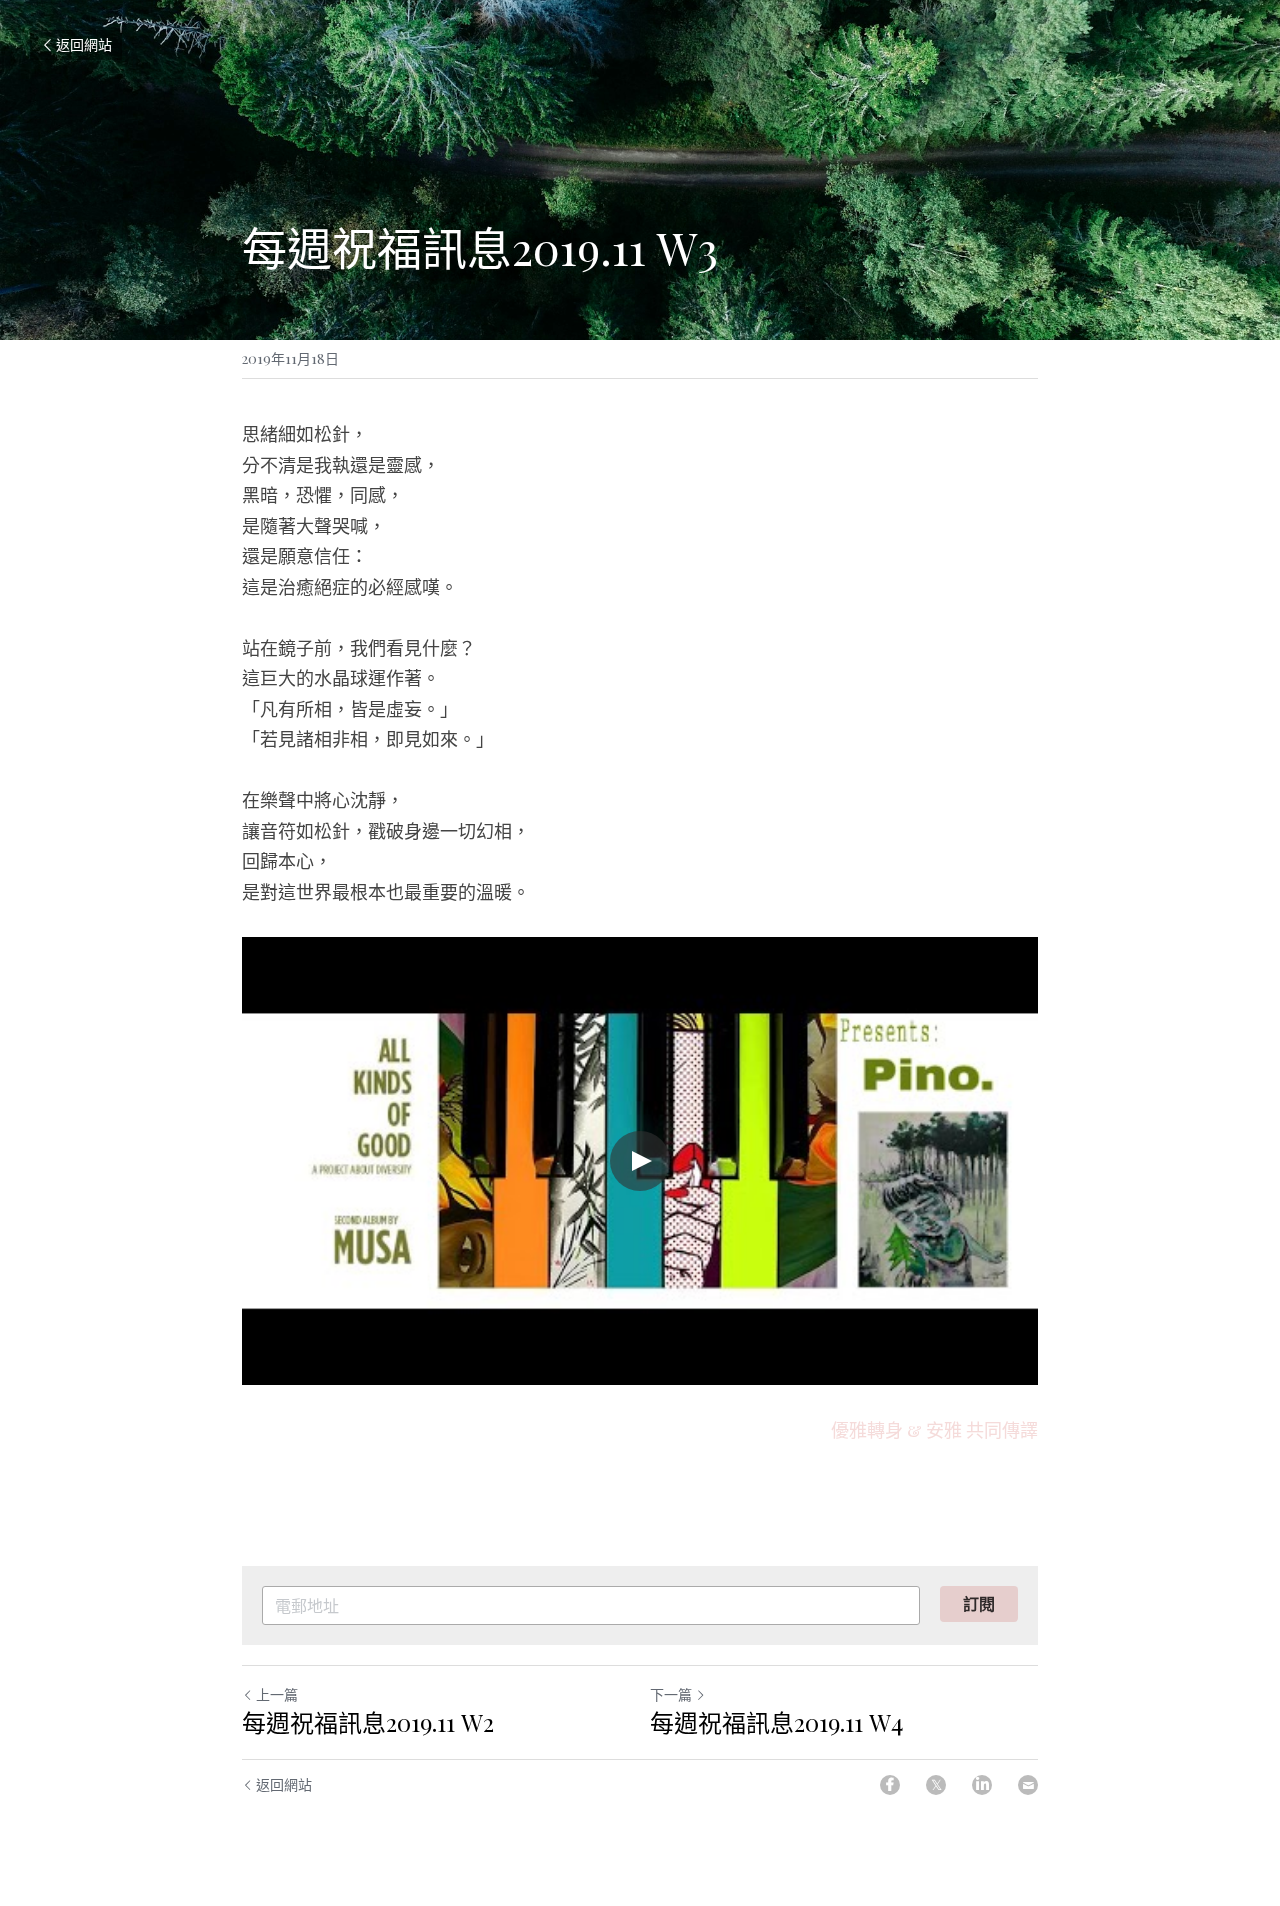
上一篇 (277, 1694)
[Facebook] (890, 1785)
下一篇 (671, 1694)
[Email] (1028, 1785)
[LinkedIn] (982, 1785)
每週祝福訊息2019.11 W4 (776, 1722)
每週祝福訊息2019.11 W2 (368, 1722)
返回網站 (84, 44)
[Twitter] (936, 1785)
